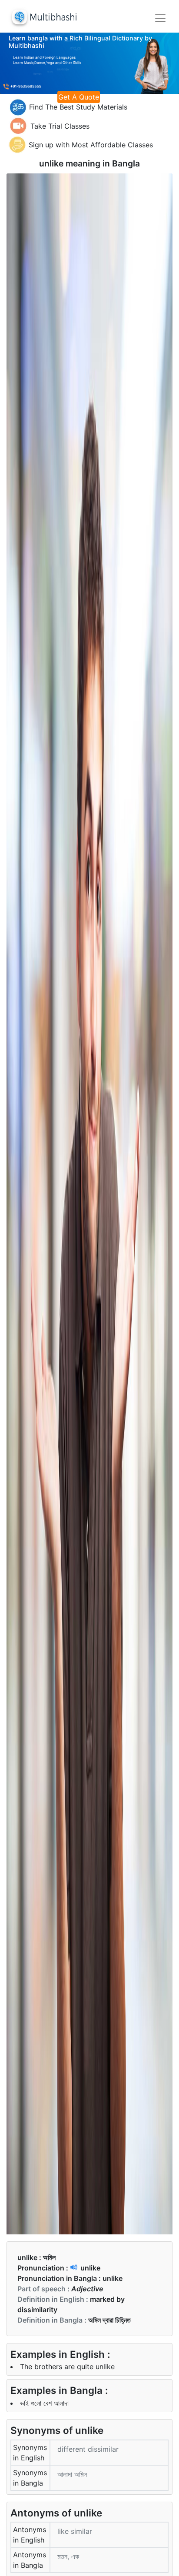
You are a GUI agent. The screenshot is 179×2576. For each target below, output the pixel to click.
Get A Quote (79, 97)
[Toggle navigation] (160, 18)
